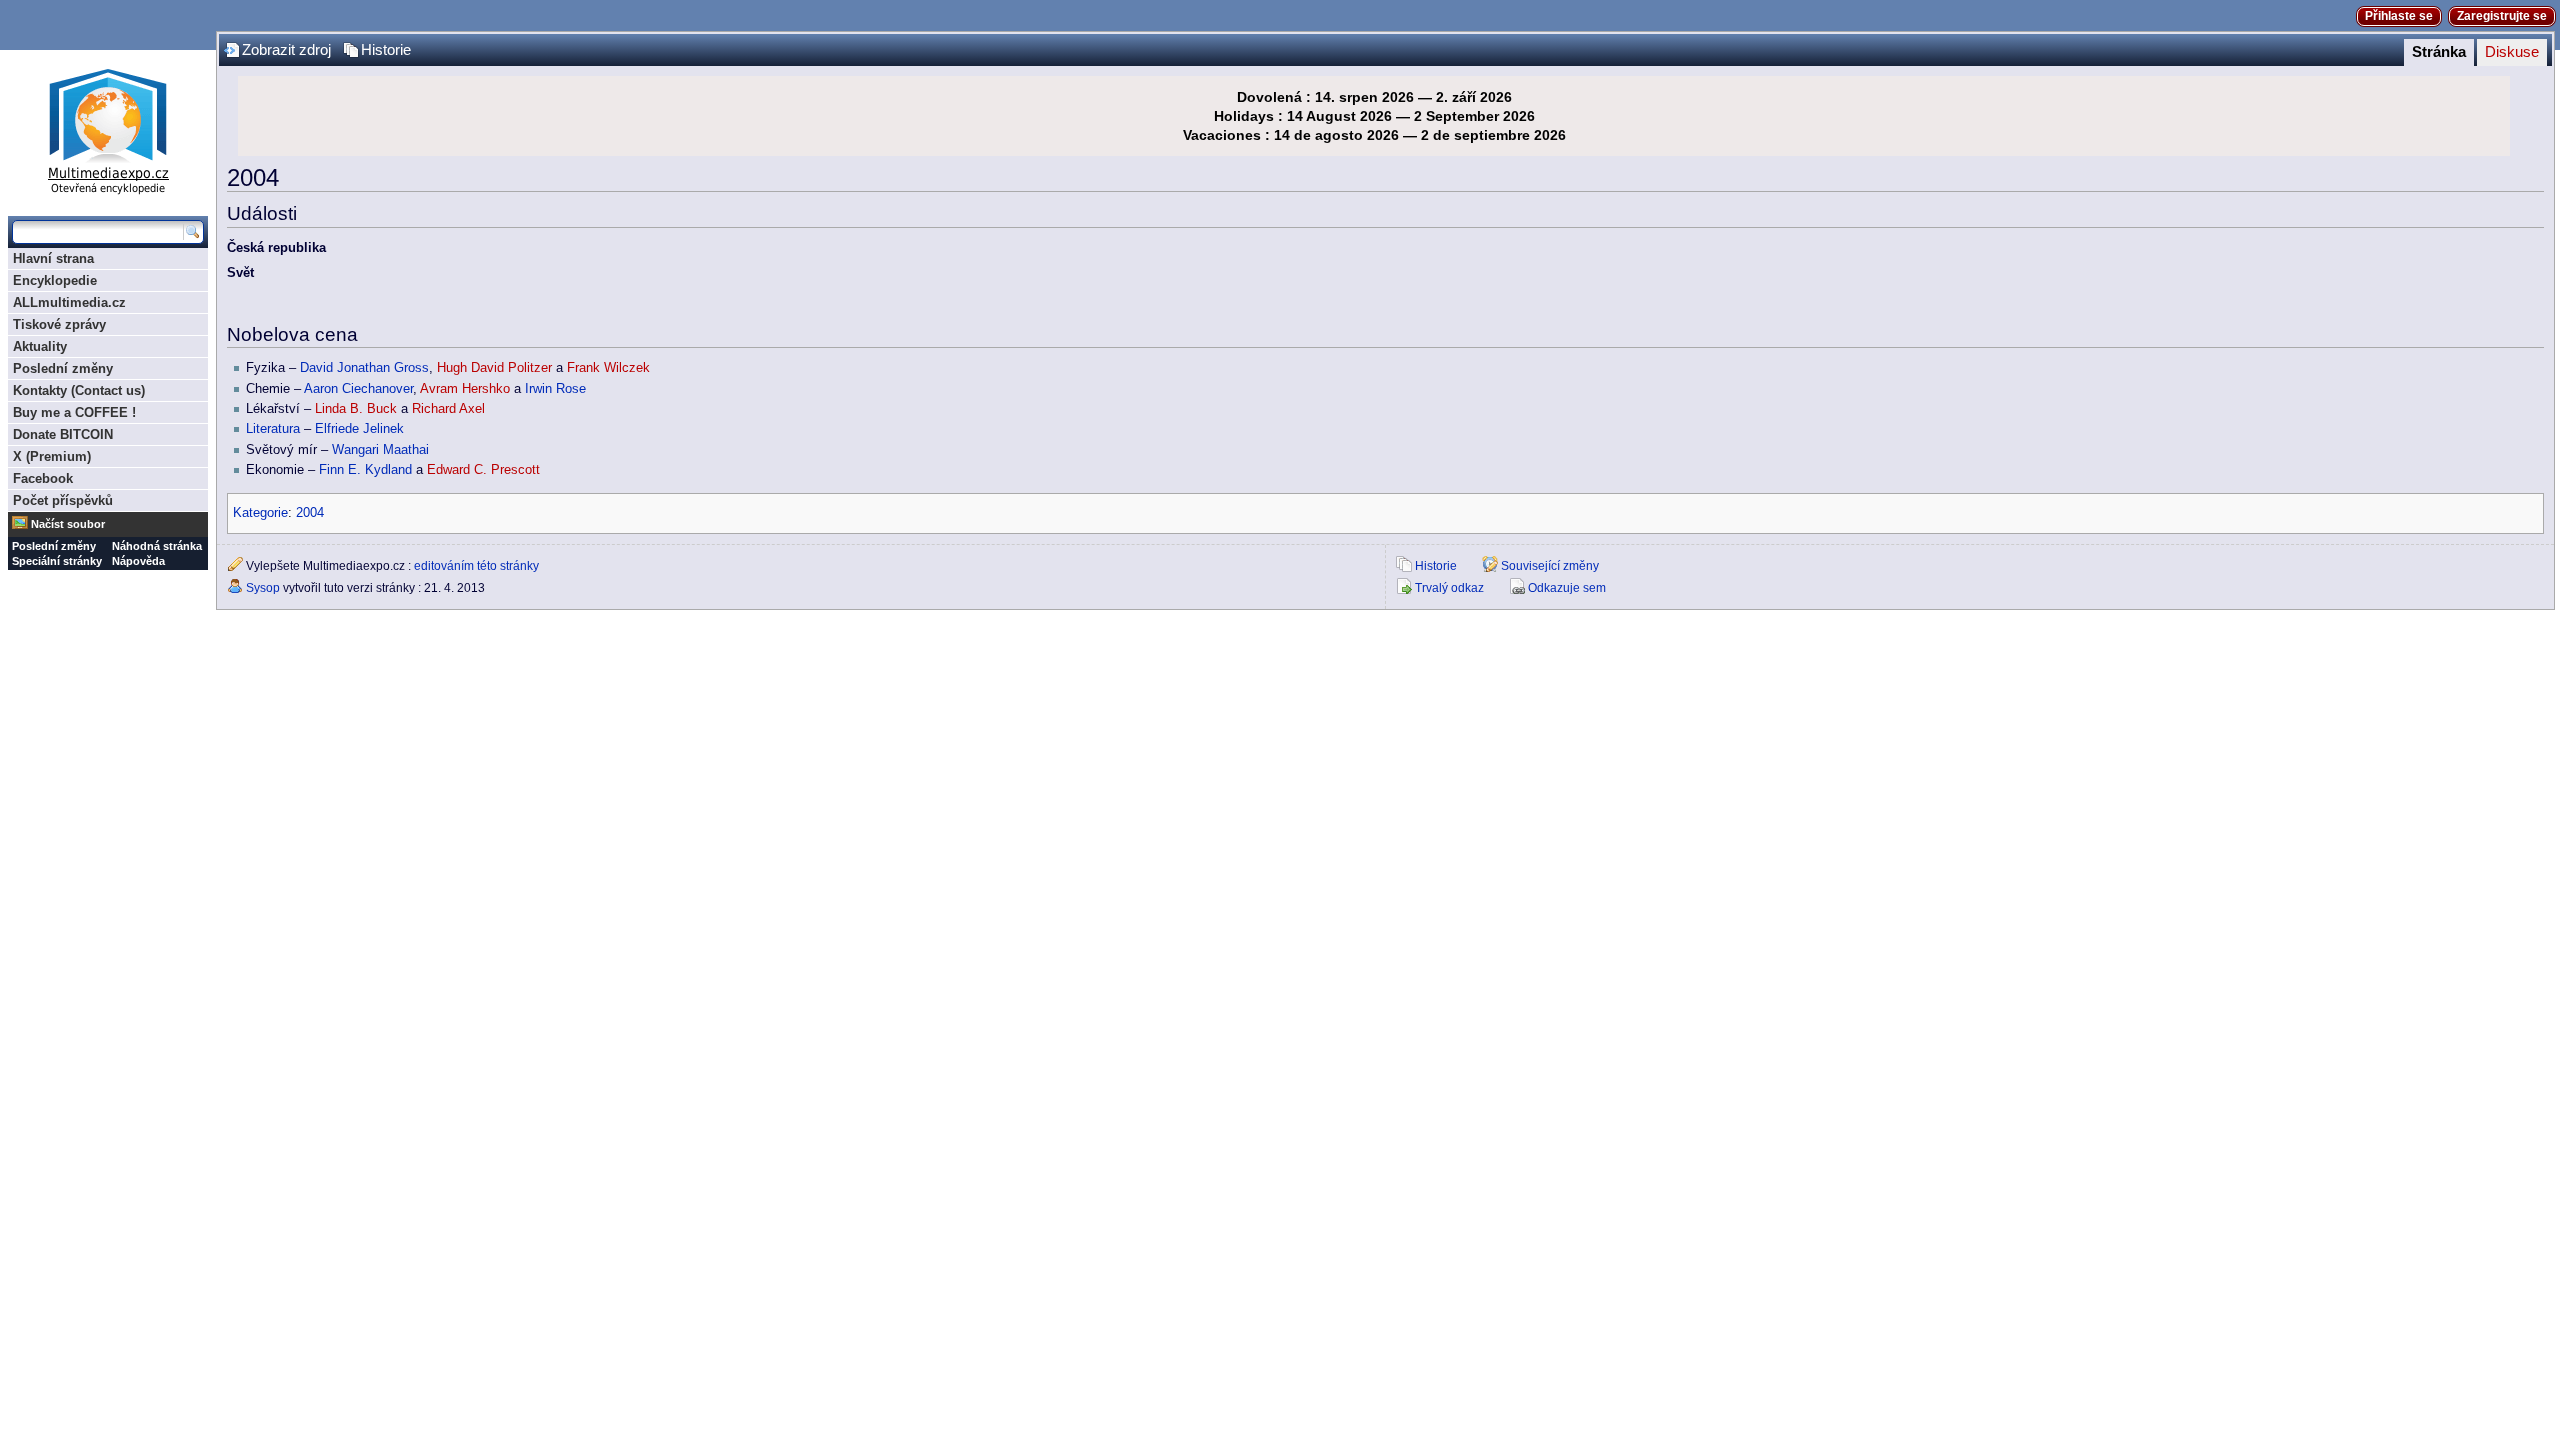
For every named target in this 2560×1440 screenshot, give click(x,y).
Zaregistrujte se (2502, 16)
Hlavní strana (53, 258)
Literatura (273, 429)
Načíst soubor (68, 524)
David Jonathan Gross (364, 368)
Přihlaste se (2399, 16)
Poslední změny (63, 368)
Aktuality (40, 346)
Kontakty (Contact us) (79, 390)
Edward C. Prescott (483, 470)
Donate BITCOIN (63, 434)
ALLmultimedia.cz (69, 302)
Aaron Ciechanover (358, 389)
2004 (310, 513)
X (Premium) (52, 456)
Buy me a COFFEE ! (74, 412)
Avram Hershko (465, 389)
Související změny (1550, 566)
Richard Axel (448, 409)
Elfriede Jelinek (359, 429)
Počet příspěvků (63, 500)
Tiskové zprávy (59, 324)
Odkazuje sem (1567, 588)
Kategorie (260, 513)
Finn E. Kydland (365, 470)
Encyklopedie (55, 280)
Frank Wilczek (608, 368)
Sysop (263, 588)
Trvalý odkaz (1449, 588)
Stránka (2439, 52)
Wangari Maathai (380, 450)
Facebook (43, 478)
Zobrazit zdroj (286, 50)
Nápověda (138, 561)
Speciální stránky (57, 561)
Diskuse (2512, 52)
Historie (386, 50)
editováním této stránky (476, 566)
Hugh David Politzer (494, 368)
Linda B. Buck (356, 409)
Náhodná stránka (157, 546)
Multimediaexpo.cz (108, 128)
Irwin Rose (555, 389)
